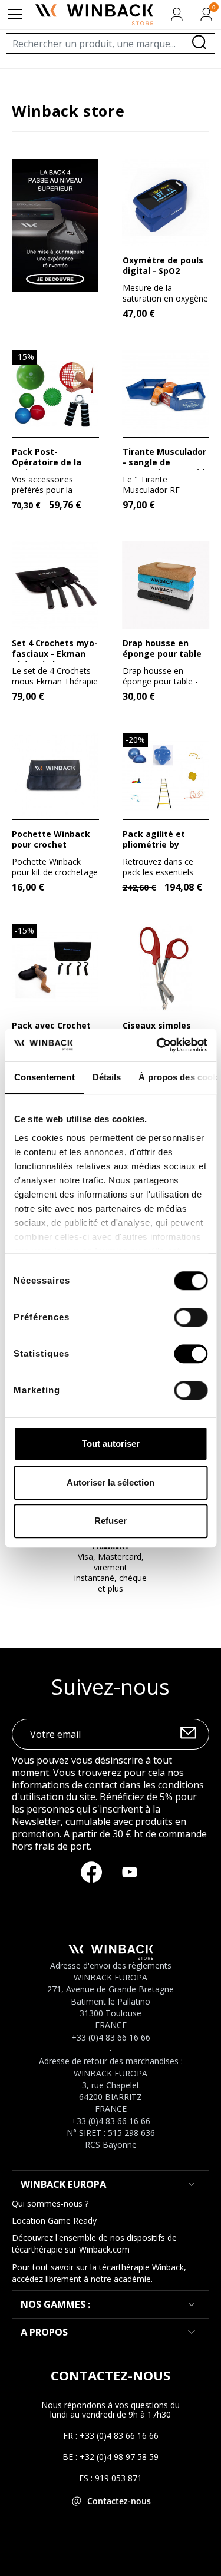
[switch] (191, 1317)
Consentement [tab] (44, 1077)
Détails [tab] (106, 1077)
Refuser (111, 1521)
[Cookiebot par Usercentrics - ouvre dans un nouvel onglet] (157, 1045)
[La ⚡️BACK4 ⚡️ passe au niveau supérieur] (55, 224)
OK (188, 1735)
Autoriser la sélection (111, 1482)
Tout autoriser (111, 1444)
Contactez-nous (119, 2501)
